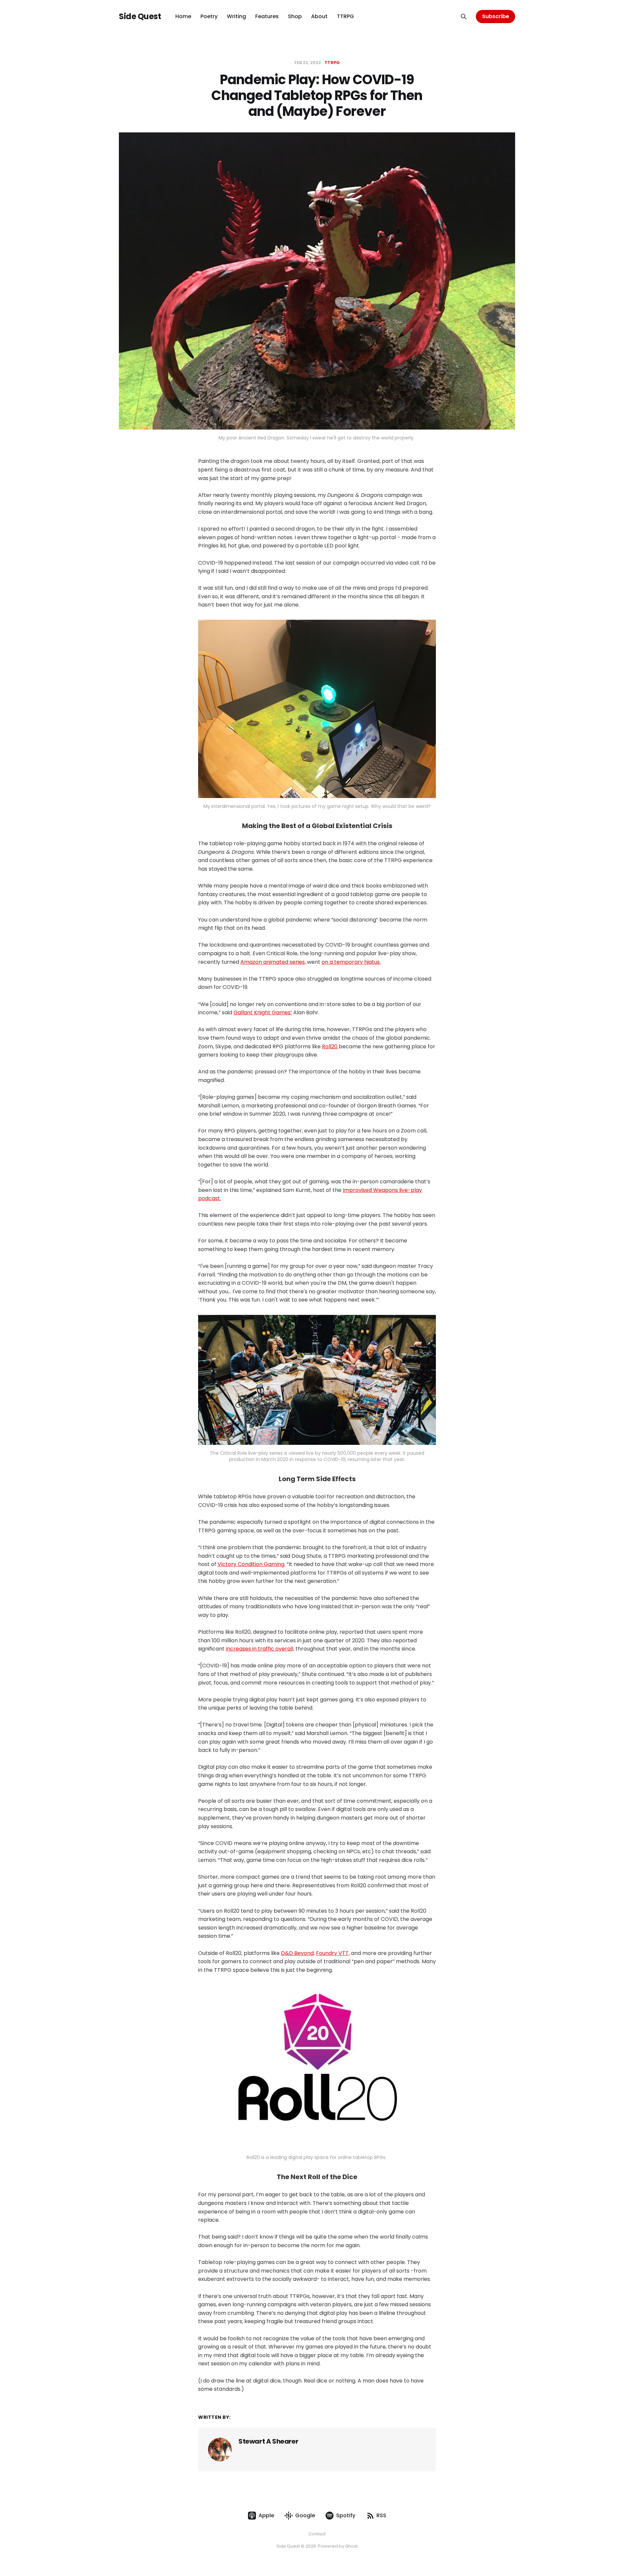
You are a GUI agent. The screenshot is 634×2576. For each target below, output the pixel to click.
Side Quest (140, 17)
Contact (317, 2534)
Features (267, 16)
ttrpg (332, 63)
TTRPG (345, 16)
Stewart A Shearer (268, 2441)
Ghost (351, 2546)
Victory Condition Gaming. (251, 1564)
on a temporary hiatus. (351, 962)
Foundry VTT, (333, 1953)
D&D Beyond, (298, 1953)
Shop (295, 16)
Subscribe (496, 16)
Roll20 (330, 1046)
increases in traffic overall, (260, 1649)
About (319, 16)
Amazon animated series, (273, 962)
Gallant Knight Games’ (263, 1012)
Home (183, 16)
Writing (236, 16)
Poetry (209, 16)
